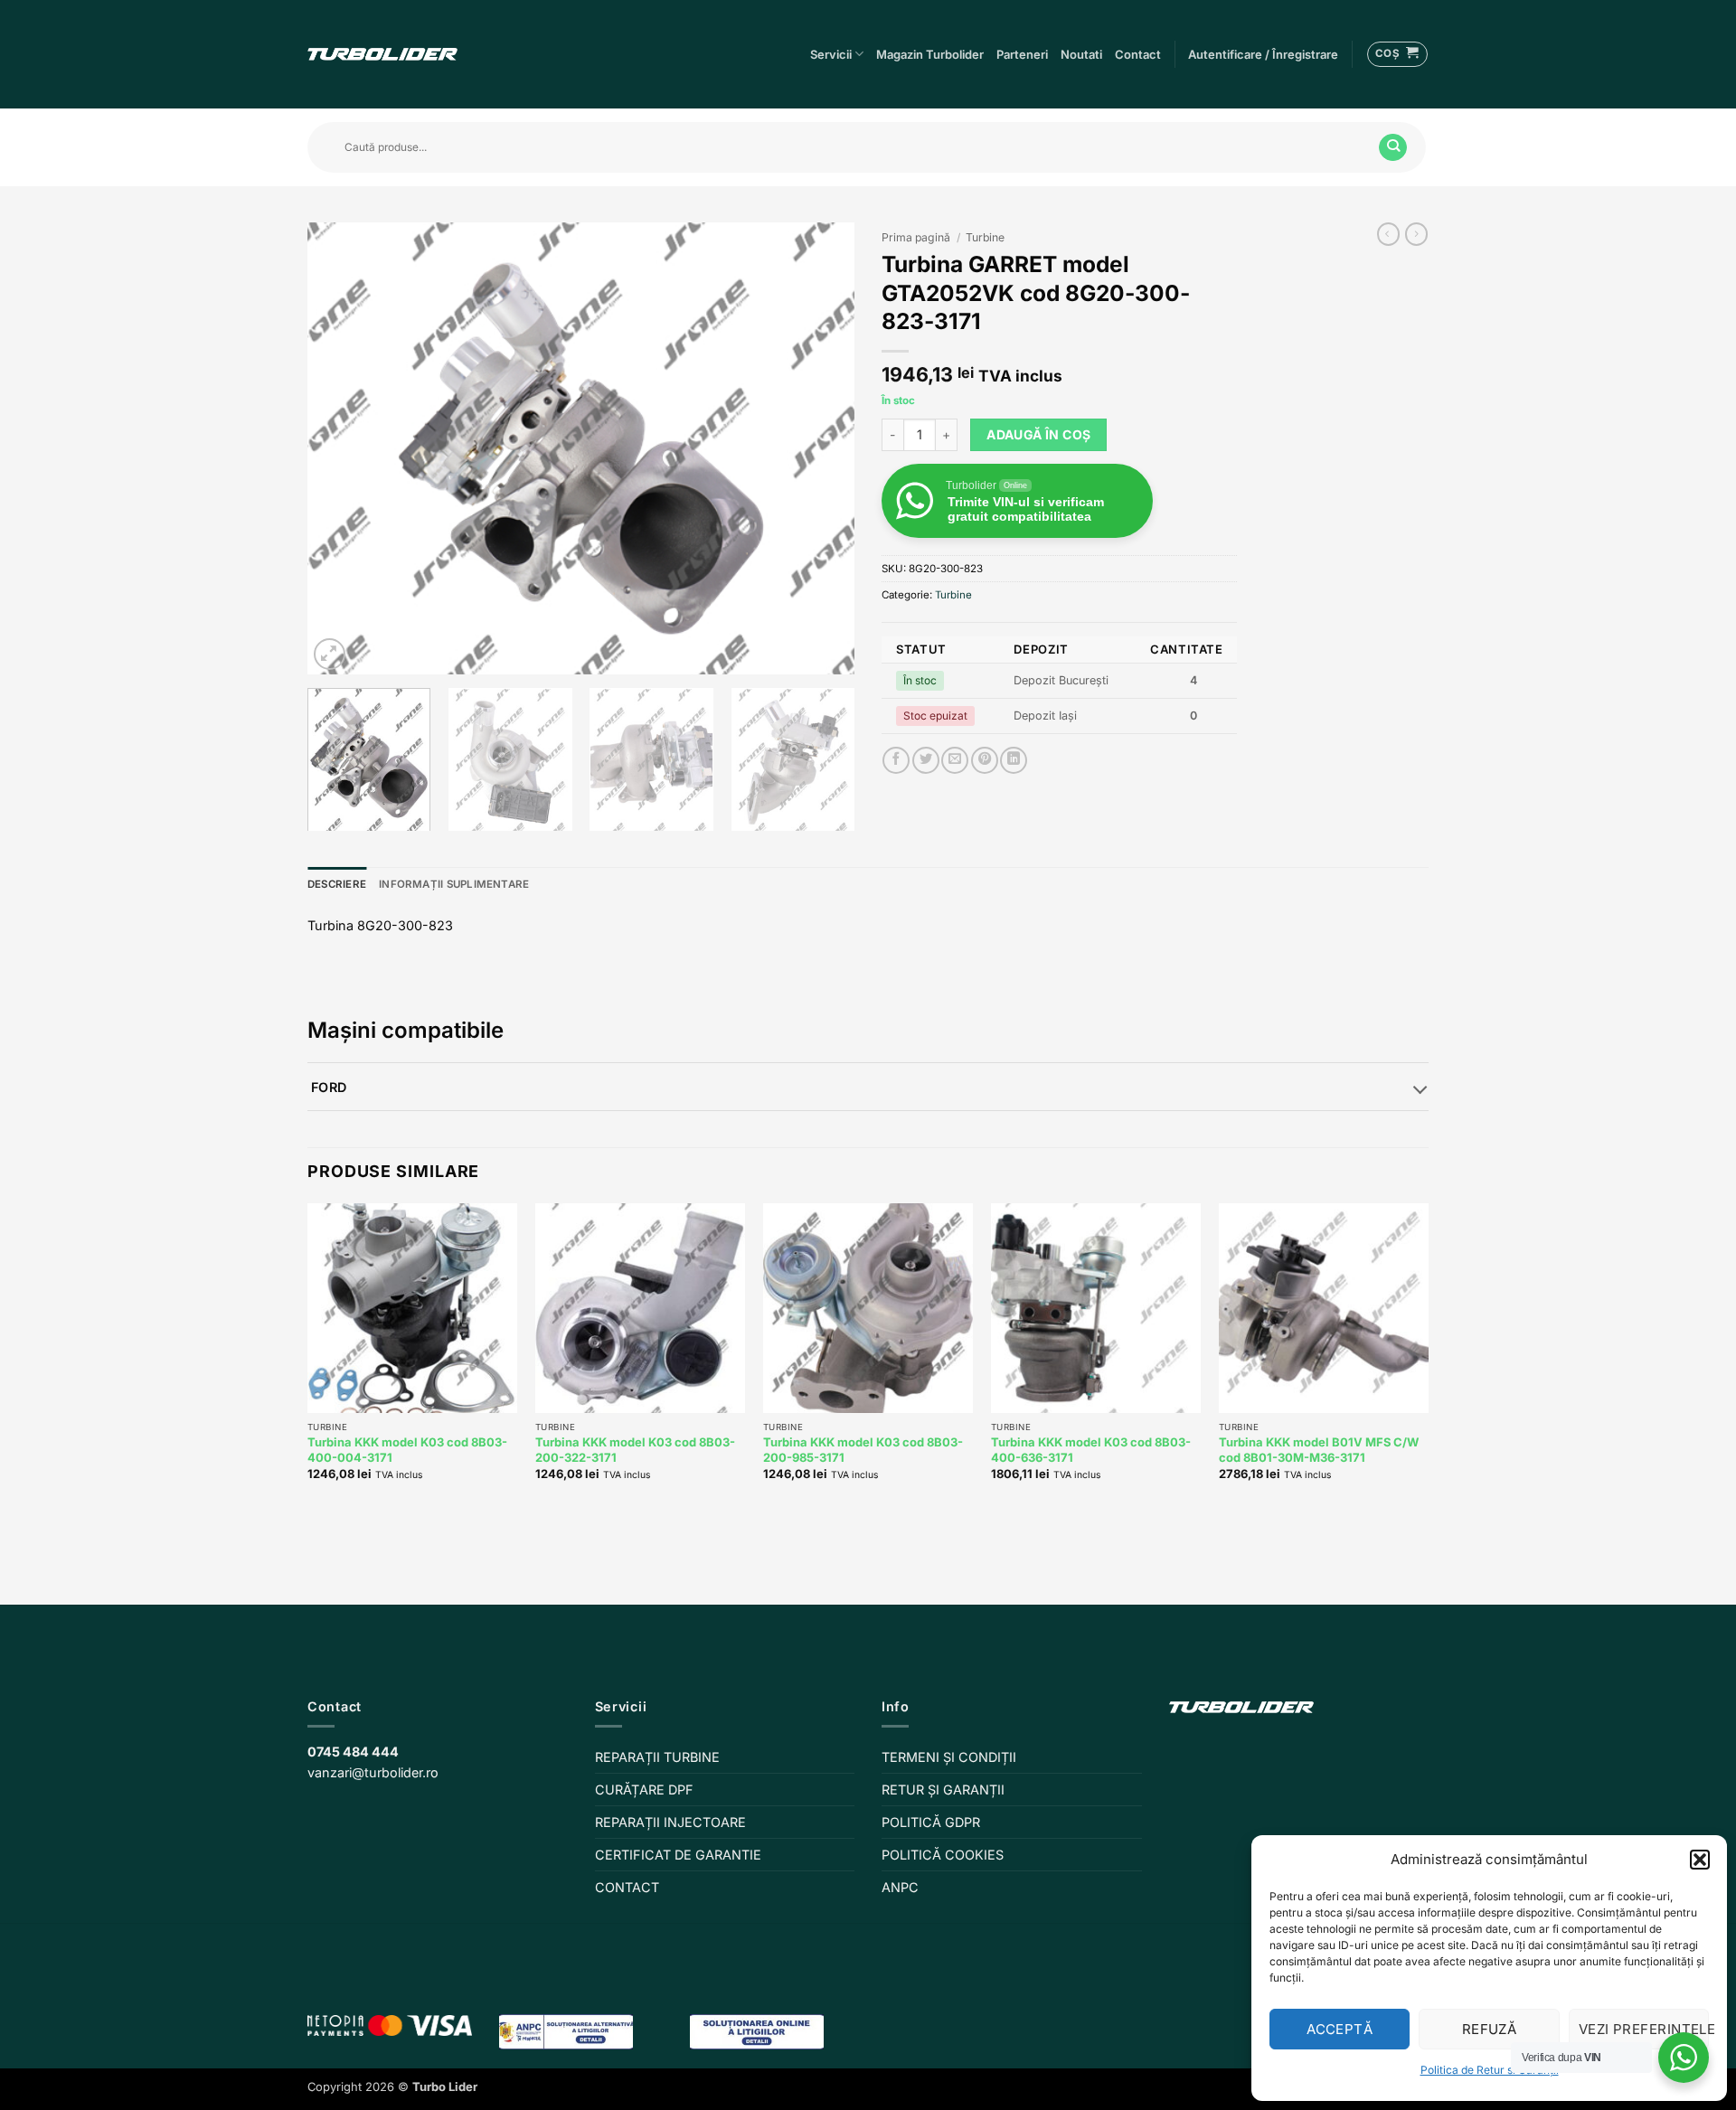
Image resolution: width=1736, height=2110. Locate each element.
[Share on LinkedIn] (1014, 760)
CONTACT (627, 1887)
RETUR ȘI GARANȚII (943, 1790)
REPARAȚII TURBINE (657, 1757)
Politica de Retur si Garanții (1490, 2070)
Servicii (831, 54)
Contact (1138, 54)
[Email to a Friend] (955, 760)
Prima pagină (916, 237)
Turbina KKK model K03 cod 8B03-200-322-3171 (635, 1450)
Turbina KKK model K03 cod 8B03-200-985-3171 (863, 1450)
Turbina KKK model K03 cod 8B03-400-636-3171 (1091, 1450)
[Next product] (1388, 234)
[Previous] (341, 448)
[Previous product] (1416, 234)
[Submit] (1393, 148)
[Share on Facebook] (896, 760)
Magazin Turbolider (930, 54)
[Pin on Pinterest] (985, 760)
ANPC (900, 1887)
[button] (1700, 1860)
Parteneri (1022, 54)
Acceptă (1340, 2029)
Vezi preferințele (1644, 2029)
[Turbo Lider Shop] (382, 54)
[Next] (821, 448)
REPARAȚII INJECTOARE (670, 1822)
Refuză (1490, 2029)
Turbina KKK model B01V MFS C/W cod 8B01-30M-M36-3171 (1319, 1450)
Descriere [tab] (337, 884)
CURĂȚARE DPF (644, 1790)
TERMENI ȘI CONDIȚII (949, 1757)
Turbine (985, 237)
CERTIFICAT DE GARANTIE (678, 1855)
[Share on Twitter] (926, 760)
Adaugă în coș (1038, 434)
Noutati (1081, 54)
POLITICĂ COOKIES (943, 1855)
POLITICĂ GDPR (931, 1822)
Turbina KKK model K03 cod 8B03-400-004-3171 (407, 1450)
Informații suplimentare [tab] (454, 884)
